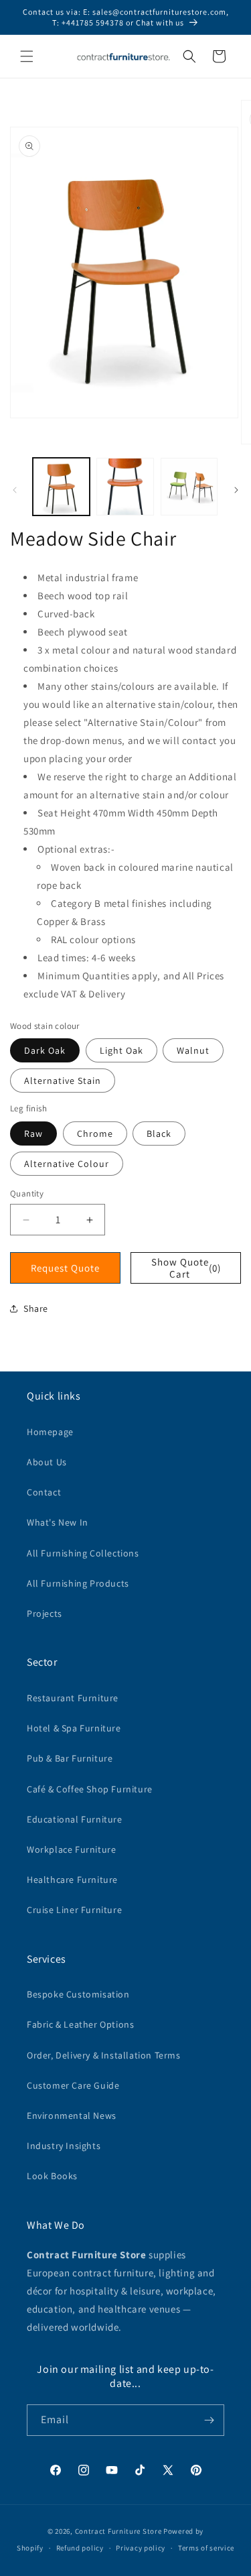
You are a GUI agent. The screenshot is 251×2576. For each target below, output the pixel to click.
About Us (47, 1462)
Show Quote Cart (186, 1268)
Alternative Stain (63, 1081)
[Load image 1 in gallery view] (61, 486)
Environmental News (72, 2115)
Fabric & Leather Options (80, 2024)
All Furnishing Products (78, 1583)
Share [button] (36, 1308)
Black (159, 1133)
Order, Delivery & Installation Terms (104, 2055)
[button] (27, 56)
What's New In (58, 1522)
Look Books (52, 2176)
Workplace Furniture (71, 1849)
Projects (45, 1613)
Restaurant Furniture (73, 1698)
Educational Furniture (75, 1819)
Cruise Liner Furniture (74, 1910)
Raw (33, 1133)
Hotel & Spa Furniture (74, 1728)
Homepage (50, 1432)
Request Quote (65, 1268)
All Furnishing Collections (83, 1553)
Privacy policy (141, 2548)
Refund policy (80, 2548)
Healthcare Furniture (72, 1880)
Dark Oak (45, 1050)
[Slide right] (236, 490)
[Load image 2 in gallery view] (125, 486)
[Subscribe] (209, 2420)
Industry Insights (64, 2146)
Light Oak (121, 1050)
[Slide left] (15, 490)
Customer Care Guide (73, 2085)
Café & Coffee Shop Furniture (90, 1789)
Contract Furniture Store (118, 2531)
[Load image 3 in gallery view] (189, 486)
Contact (44, 1492)
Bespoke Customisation (78, 1994)
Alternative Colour (67, 1164)
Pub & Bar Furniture (70, 1758)
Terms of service (206, 2548)
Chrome (95, 1133)
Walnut (193, 1050)
